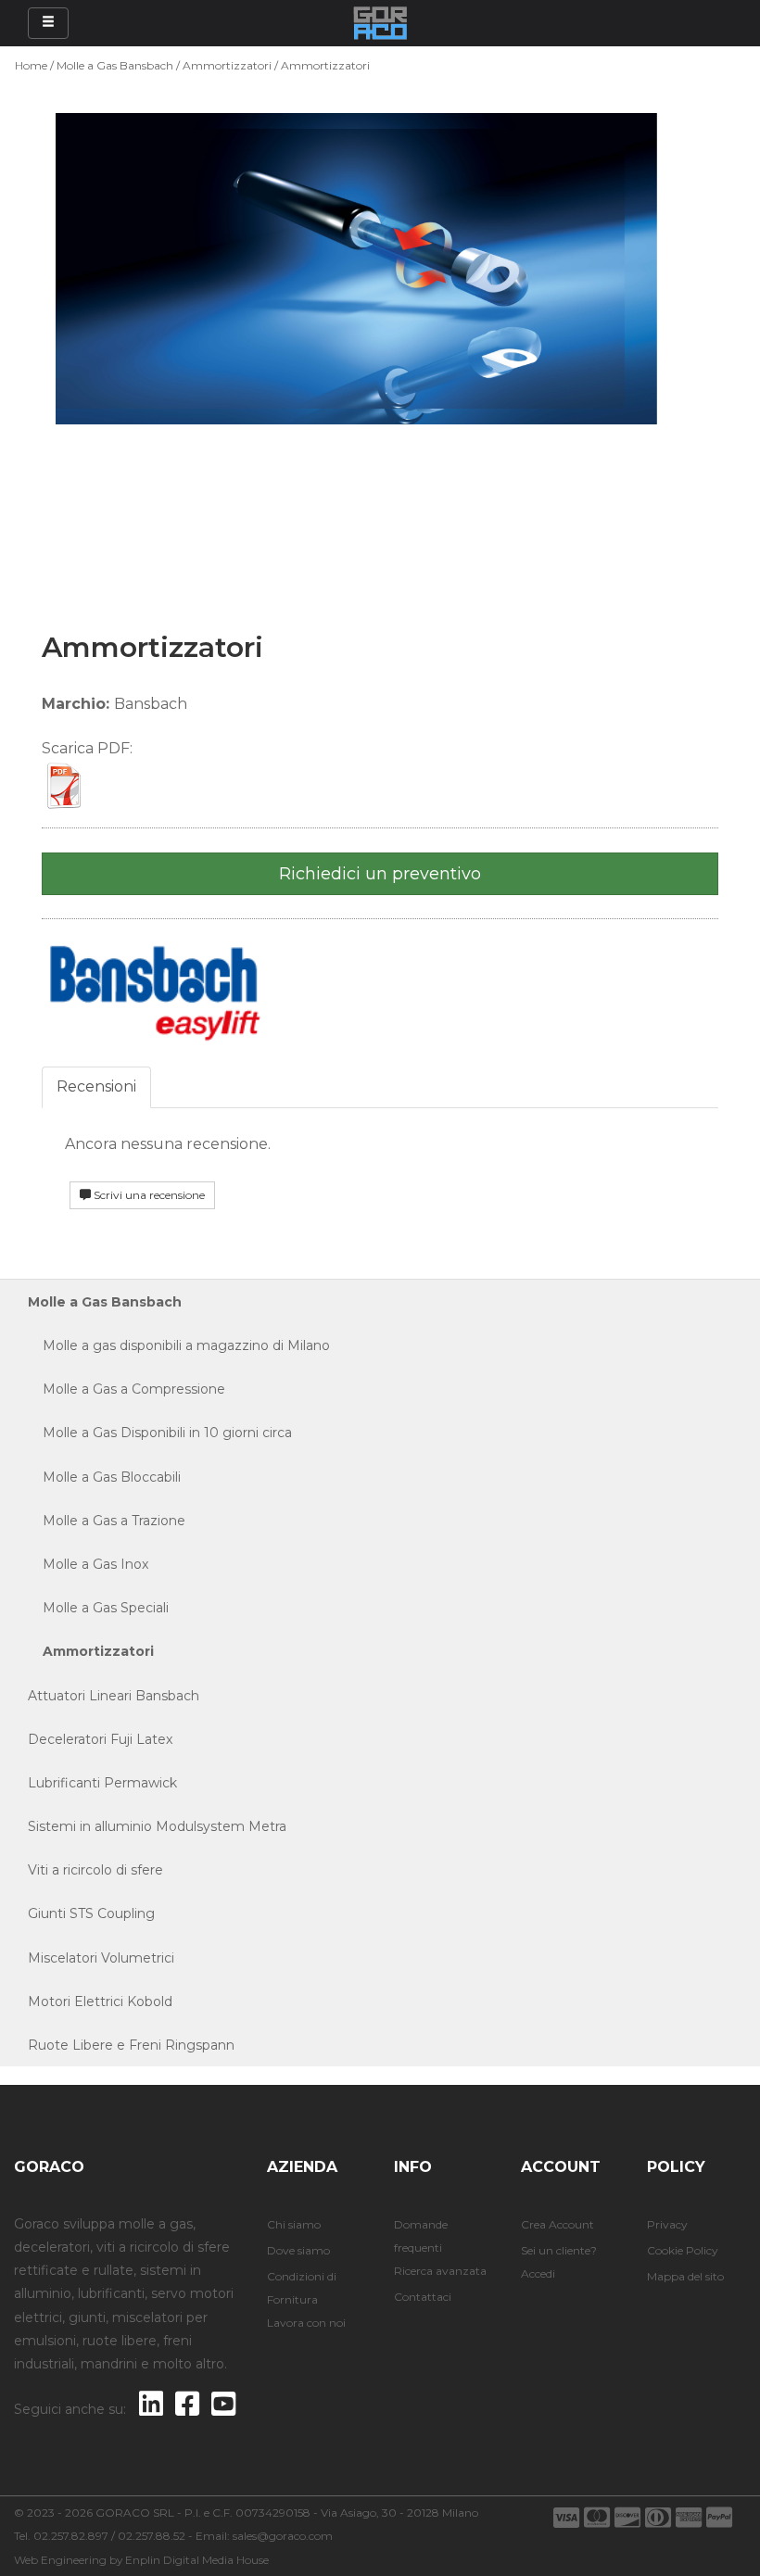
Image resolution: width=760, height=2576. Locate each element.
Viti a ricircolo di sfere (95, 1870)
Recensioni (96, 1086)
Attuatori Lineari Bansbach (114, 1696)
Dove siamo (298, 2250)
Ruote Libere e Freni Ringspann (131, 2045)
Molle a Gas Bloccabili (104, 1477)
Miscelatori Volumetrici (101, 1958)
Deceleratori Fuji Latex (100, 1739)
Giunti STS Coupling (91, 1913)
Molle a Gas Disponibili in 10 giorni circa (160, 1433)
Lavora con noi (306, 2323)
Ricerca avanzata (440, 2271)
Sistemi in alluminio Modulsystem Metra (157, 1826)
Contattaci (423, 2297)
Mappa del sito (685, 2276)
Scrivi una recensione (148, 1195)
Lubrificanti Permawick (102, 1783)
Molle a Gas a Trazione (107, 1521)
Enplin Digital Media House (197, 2560)
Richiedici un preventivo (380, 874)
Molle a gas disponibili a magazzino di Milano (179, 1345)
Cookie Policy (683, 2250)
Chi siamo (294, 2224)
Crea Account (557, 2224)
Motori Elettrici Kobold (100, 2001)
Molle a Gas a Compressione (127, 1389)
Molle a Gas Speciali (98, 1608)
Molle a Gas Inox (88, 1564)
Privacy (667, 2224)
